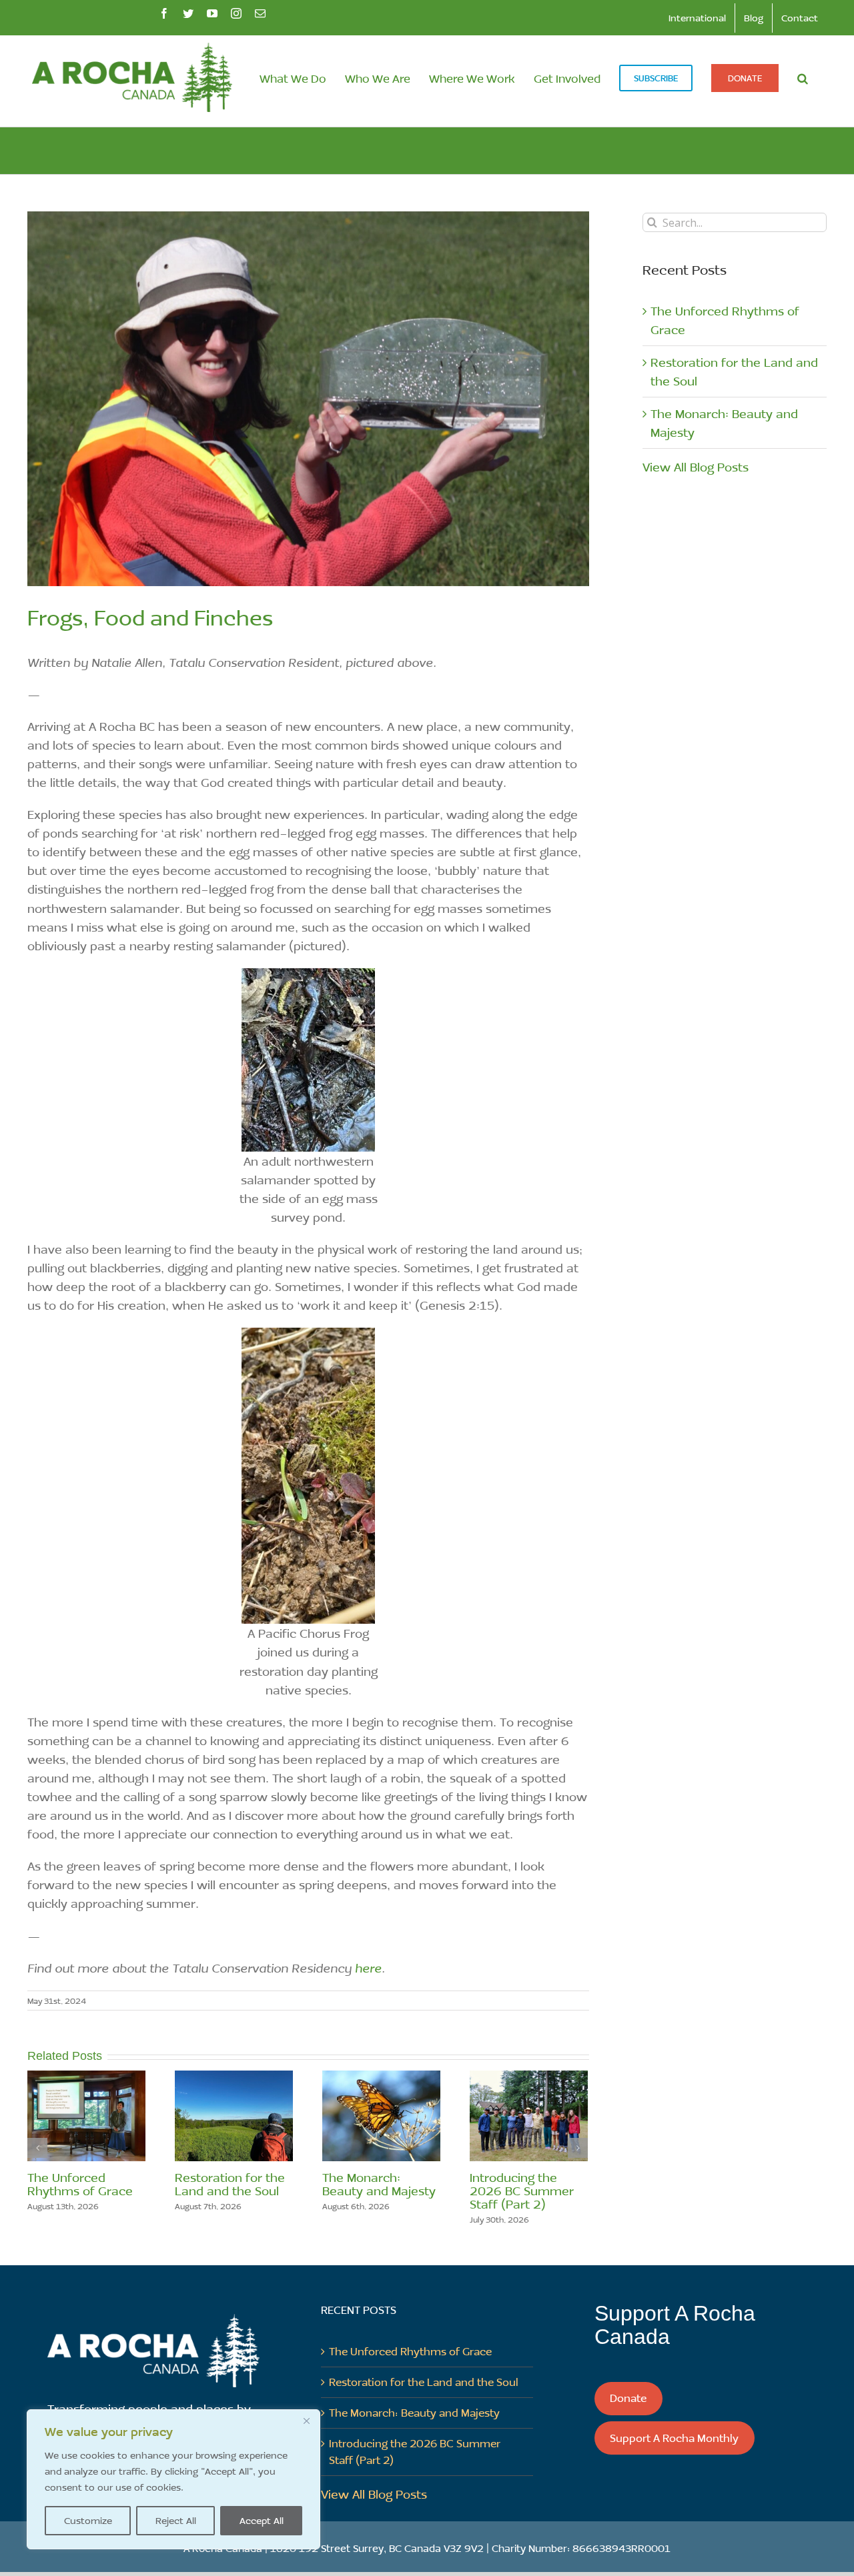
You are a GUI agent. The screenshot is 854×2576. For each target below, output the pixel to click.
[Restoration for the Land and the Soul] (234, 2115)
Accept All (262, 2520)
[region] (173, 2479)
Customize (88, 2520)
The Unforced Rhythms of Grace (80, 2184)
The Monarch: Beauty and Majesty (379, 2184)
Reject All (176, 2520)
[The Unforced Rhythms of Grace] (86, 2115)
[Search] (803, 78)
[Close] (306, 2421)
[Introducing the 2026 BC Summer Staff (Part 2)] (529, 2115)
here (368, 1968)
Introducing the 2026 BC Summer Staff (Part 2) (522, 2191)
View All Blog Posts (696, 467)
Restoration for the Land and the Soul (230, 2184)
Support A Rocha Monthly (674, 2438)
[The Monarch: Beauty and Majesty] (381, 2115)
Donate (628, 2398)
